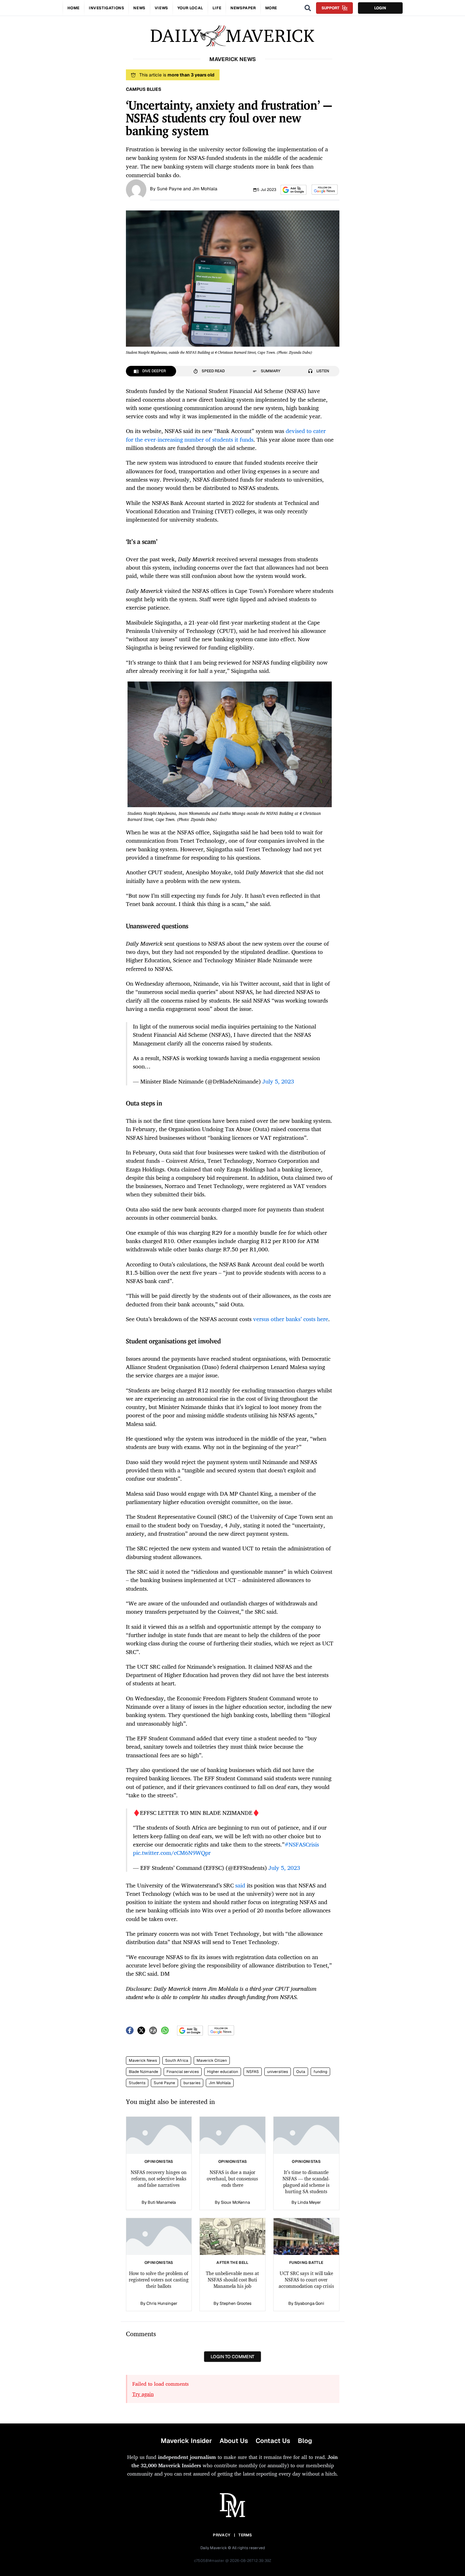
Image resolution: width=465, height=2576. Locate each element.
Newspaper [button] (243, 8)
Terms (245, 2535)
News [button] (139, 8)
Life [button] (217, 8)
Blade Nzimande (143, 2072)
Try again (143, 2394)
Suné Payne (164, 2083)
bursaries (192, 2083)
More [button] (271, 8)
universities (278, 2072)
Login (380, 8)
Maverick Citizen (212, 2060)
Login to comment (232, 2357)
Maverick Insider (186, 2441)
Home (74, 8)
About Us (234, 2441)
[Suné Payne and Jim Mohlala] (136, 189)
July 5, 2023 (278, 1081)
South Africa (177, 2060)
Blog (305, 2441)
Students (137, 2083)
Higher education (223, 2072)
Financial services (183, 2072)
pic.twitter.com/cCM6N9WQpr (172, 1853)
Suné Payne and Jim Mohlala (187, 189)
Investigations (106, 8)
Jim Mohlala (220, 2083)
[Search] (308, 8)
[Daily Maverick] (232, 36)
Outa (301, 2072)
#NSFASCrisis (302, 1844)
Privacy (221, 2535)
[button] (294, 190)
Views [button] (161, 8)
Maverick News (143, 2060)
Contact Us (273, 2441)
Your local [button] (190, 8)
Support (330, 8)
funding (320, 2072)
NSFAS (253, 2072)
